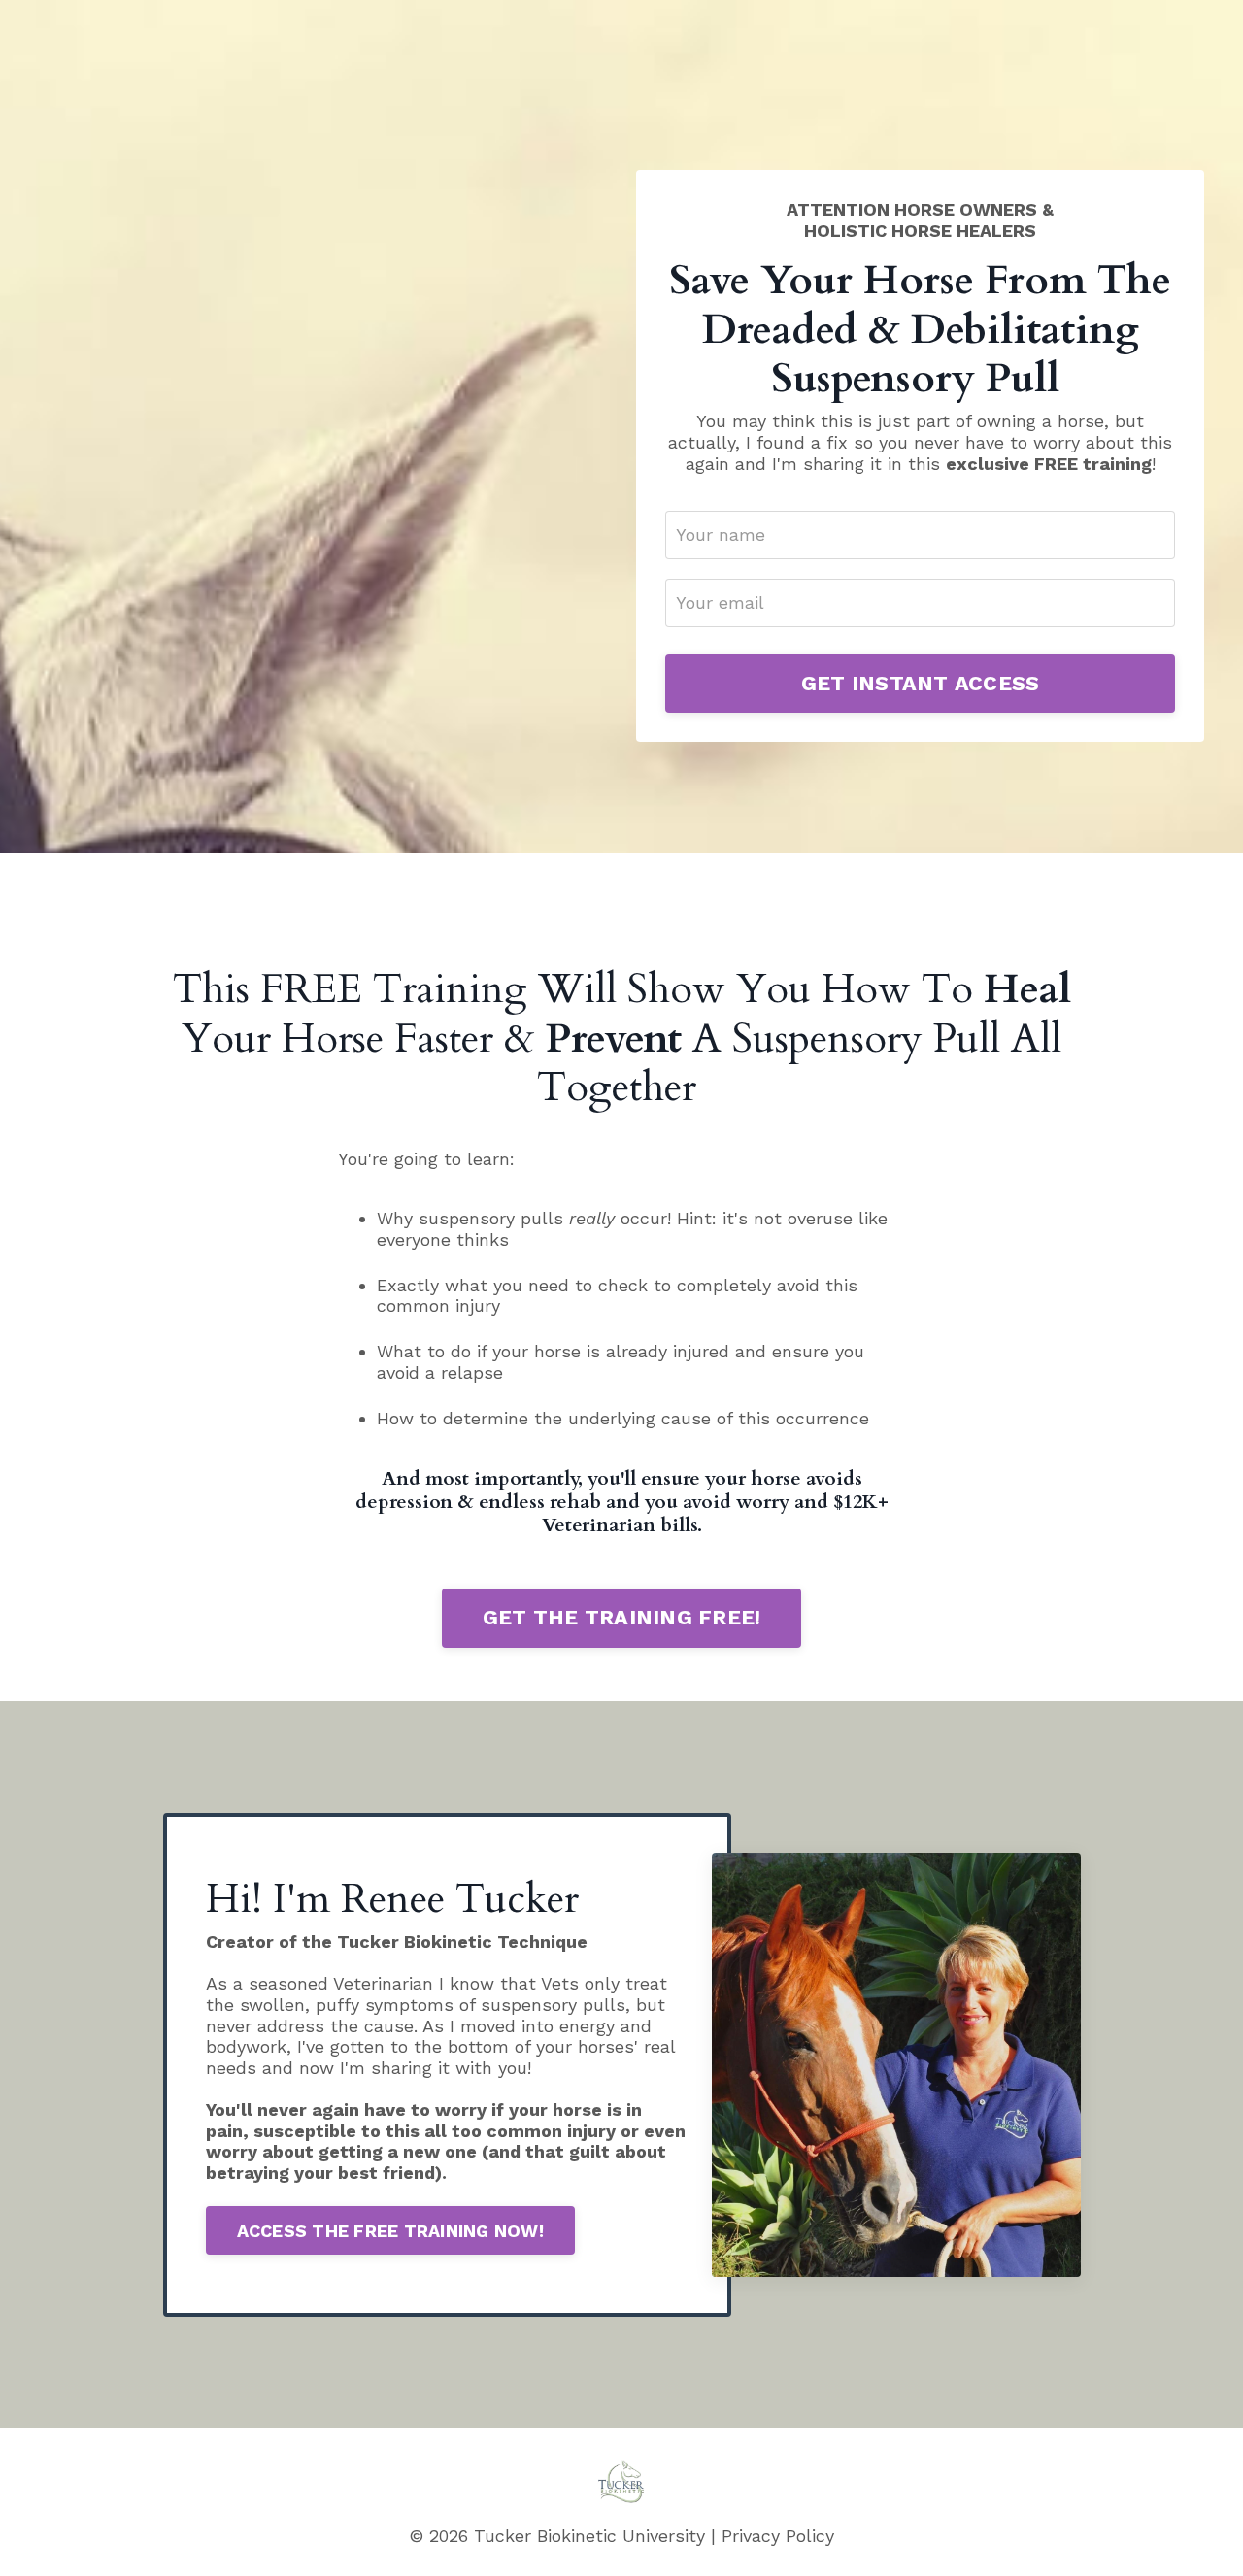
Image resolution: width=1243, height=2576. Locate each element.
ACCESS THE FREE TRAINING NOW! (390, 2231)
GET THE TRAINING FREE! (622, 1617)
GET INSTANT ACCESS (921, 683)
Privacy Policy (778, 2536)
